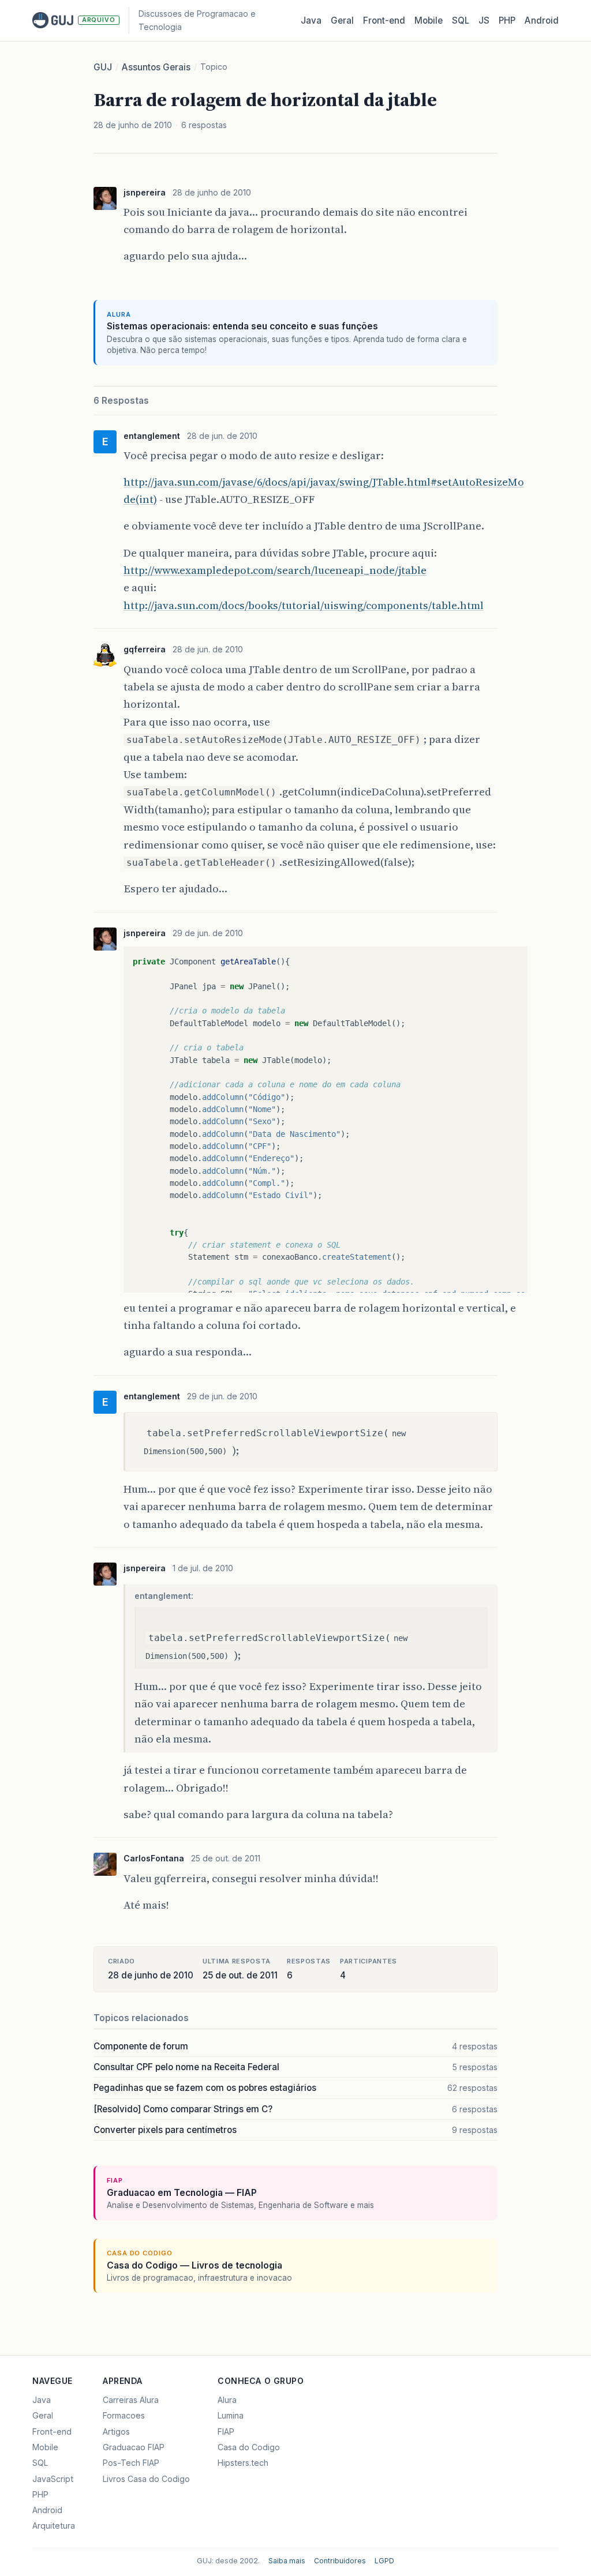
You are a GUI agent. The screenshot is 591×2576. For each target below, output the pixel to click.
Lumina (231, 2415)
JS (484, 20)
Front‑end (384, 20)
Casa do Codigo (249, 2447)
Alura (227, 2400)
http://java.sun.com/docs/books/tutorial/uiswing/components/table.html (304, 605)
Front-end (52, 2432)
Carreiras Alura (131, 2400)
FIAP (226, 2432)
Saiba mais (287, 2561)
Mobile (429, 20)
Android (542, 20)
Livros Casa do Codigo (146, 2479)
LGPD (384, 2561)
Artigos (116, 2432)
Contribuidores (340, 2561)
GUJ (103, 67)
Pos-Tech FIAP (131, 2463)
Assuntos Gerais (156, 67)
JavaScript (53, 2479)
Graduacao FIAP (134, 2447)
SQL (461, 20)
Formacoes (124, 2415)
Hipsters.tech (243, 2463)
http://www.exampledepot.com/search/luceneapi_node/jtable (275, 570)
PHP (507, 20)
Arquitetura (54, 2526)
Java (311, 20)
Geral (342, 20)
